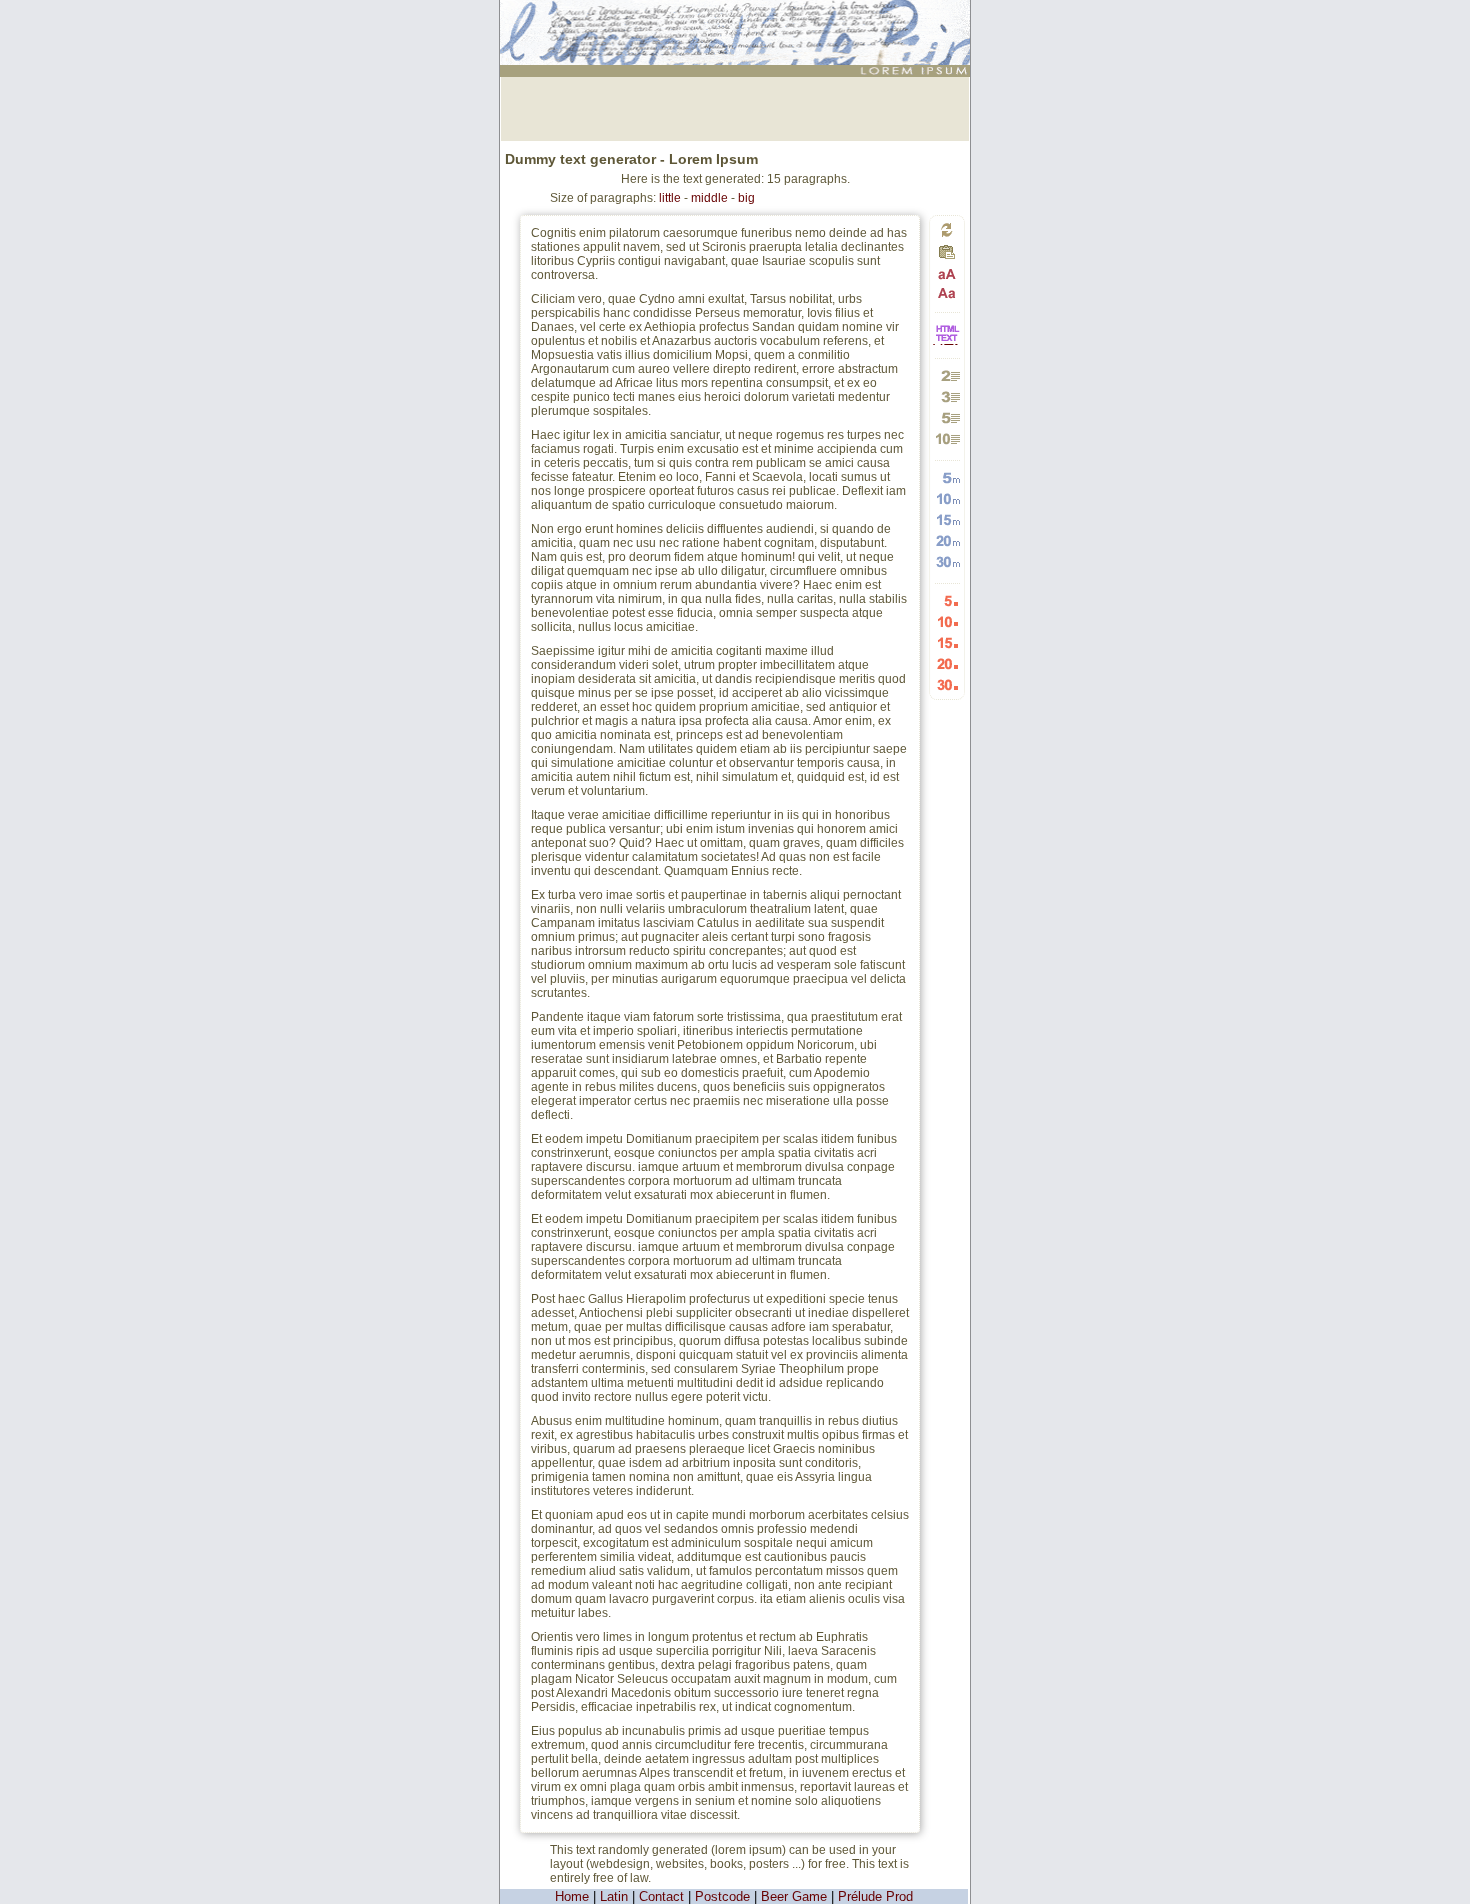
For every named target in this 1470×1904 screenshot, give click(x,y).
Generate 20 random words (947, 540)
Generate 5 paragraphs (947, 417)
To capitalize (947, 274)
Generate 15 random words (947, 519)
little (670, 198)
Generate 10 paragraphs (947, 438)
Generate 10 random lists (947, 621)
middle (709, 198)
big (746, 198)
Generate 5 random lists (947, 600)
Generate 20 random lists (947, 663)
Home (572, 1896)
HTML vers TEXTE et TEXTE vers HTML (947, 343)
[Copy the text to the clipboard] (947, 257)
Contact (661, 1896)
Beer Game (794, 1896)
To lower (947, 292)
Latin (614, 1896)
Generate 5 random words (947, 477)
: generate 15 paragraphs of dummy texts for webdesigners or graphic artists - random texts (737, 24)
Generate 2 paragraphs (947, 375)
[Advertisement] (735, 107)
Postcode (722, 1896)
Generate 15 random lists (947, 642)
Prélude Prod (875, 1896)
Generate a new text (947, 229)
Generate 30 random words (947, 561)
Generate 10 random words (947, 498)
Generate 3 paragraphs (947, 396)
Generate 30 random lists (947, 684)
